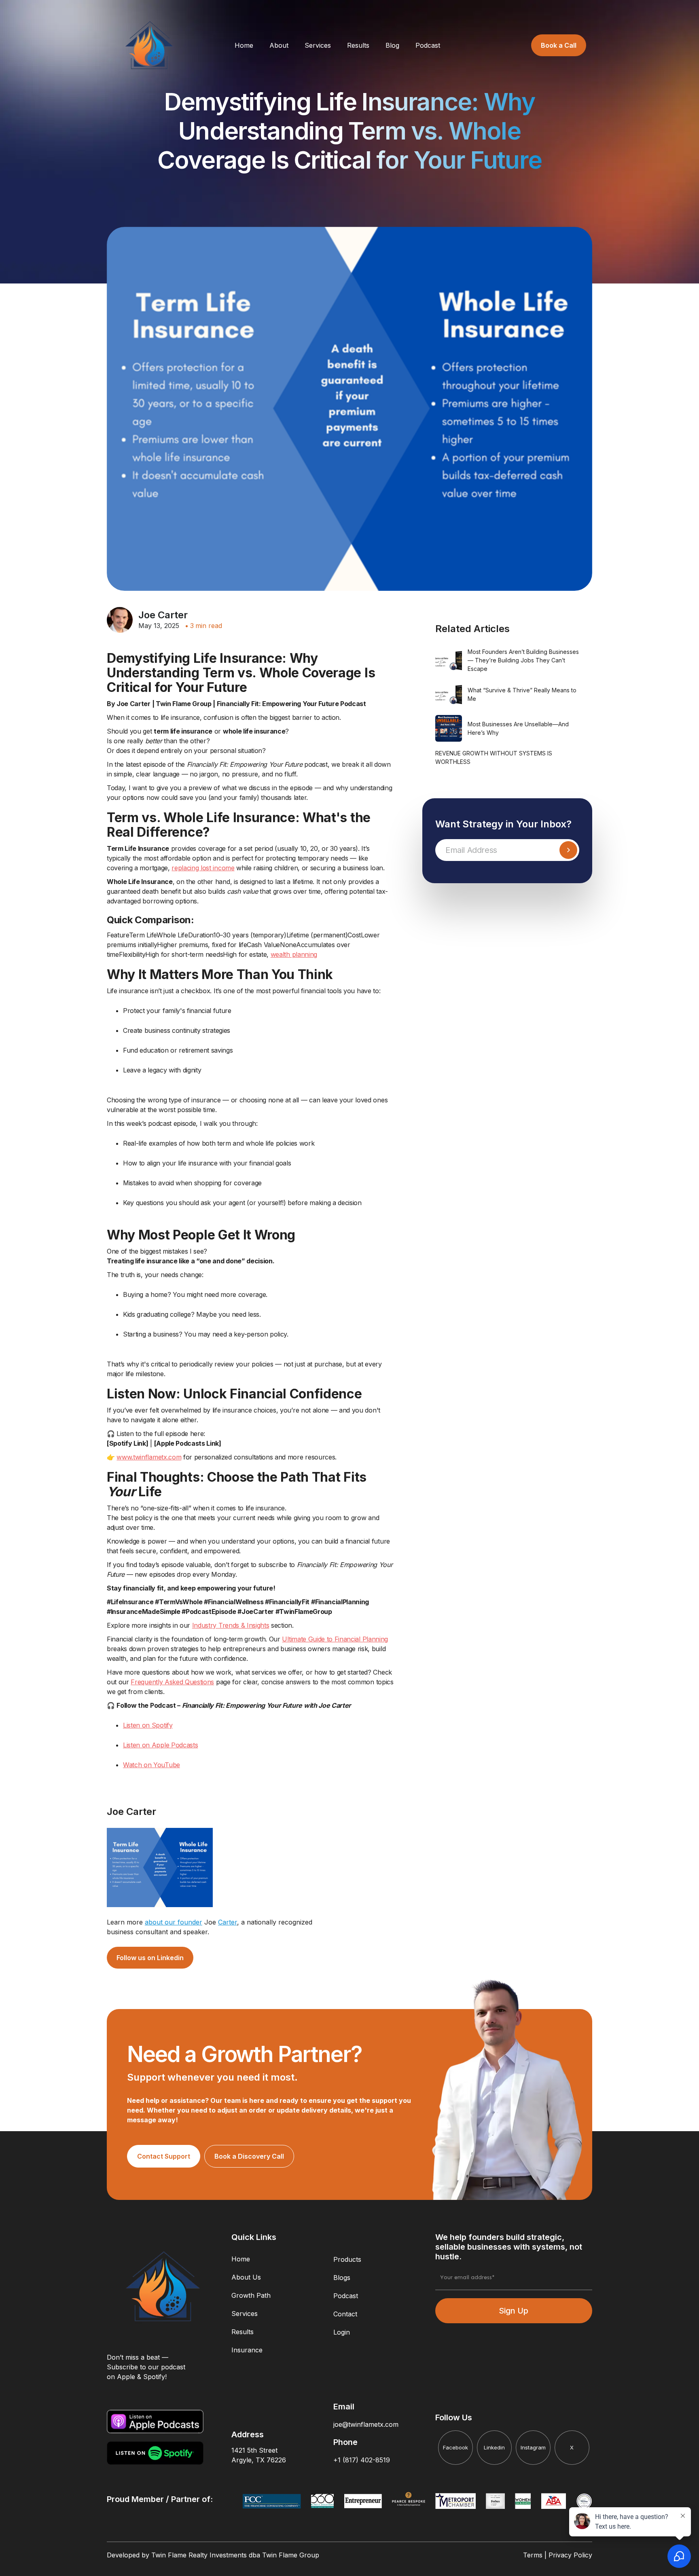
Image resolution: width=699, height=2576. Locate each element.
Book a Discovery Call (249, 2156)
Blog (392, 45)
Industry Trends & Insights (231, 1625)
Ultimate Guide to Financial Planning (335, 1639)
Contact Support (164, 2156)
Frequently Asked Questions (172, 1682)
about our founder (174, 1922)
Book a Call (559, 45)
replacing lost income (203, 868)
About (279, 45)
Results (358, 45)
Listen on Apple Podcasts (160, 1745)
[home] (149, 45)
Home (244, 45)
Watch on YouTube (151, 1765)
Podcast (428, 45)
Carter (228, 1922)
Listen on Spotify (148, 1725)
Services (318, 45)
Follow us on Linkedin (150, 1958)
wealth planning (294, 954)
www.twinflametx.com (149, 1457)
